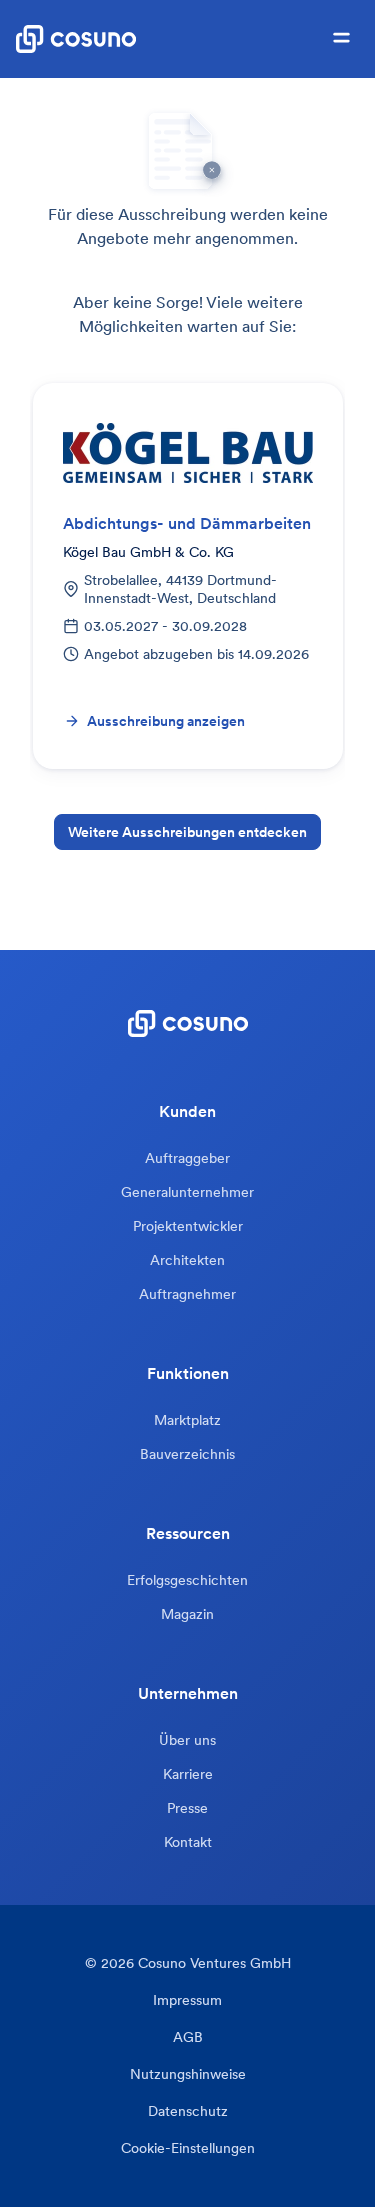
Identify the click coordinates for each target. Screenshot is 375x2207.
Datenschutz (188, 2111)
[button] (341, 39)
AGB (188, 2037)
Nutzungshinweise (188, 2074)
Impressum (187, 2000)
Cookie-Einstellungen (188, 2148)
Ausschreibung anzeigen (166, 721)
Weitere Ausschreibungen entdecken (187, 832)
